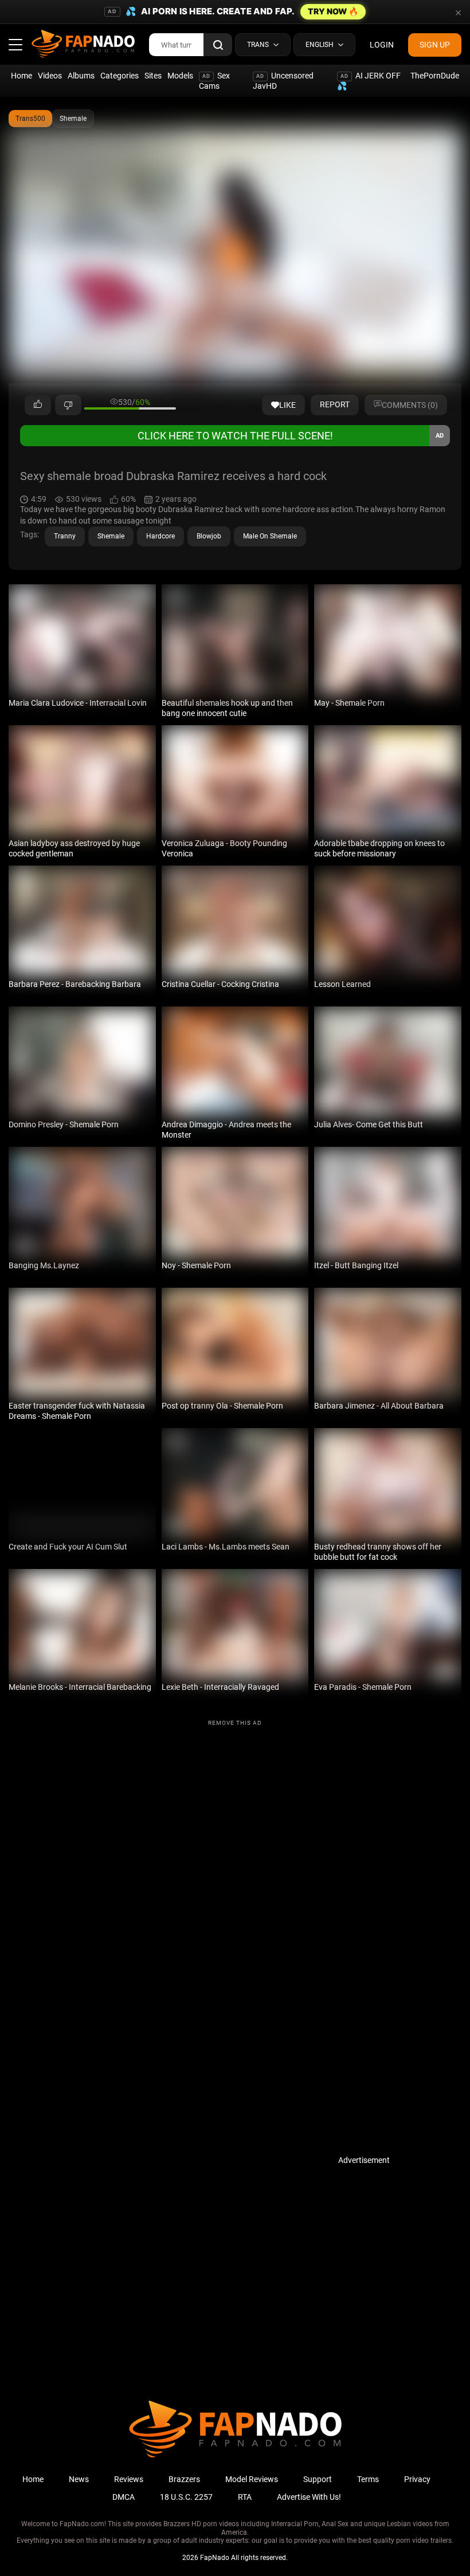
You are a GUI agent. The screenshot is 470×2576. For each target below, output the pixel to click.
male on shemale (270, 536)
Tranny (65, 536)
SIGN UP (435, 45)
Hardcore (160, 536)
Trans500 (30, 119)
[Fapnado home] (235, 2457)
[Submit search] (218, 45)
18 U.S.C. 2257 (186, 2497)
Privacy (417, 2479)
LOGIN (382, 45)
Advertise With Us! (309, 2497)
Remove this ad (235, 1723)
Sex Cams (214, 81)
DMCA (124, 2497)
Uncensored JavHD (283, 81)
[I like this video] (38, 405)
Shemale (73, 119)
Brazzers (184, 2479)
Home (21, 76)
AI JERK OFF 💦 (369, 81)
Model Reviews (252, 2479)
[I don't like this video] (68, 405)
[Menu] (15, 45)
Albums (81, 76)
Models (180, 76)
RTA (245, 2497)
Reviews (129, 2479)
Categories (120, 76)
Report (335, 404)
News (79, 2479)
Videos (50, 76)
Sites (153, 76)
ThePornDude (435, 76)
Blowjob (209, 536)
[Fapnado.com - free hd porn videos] (83, 45)
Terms (368, 2479)
